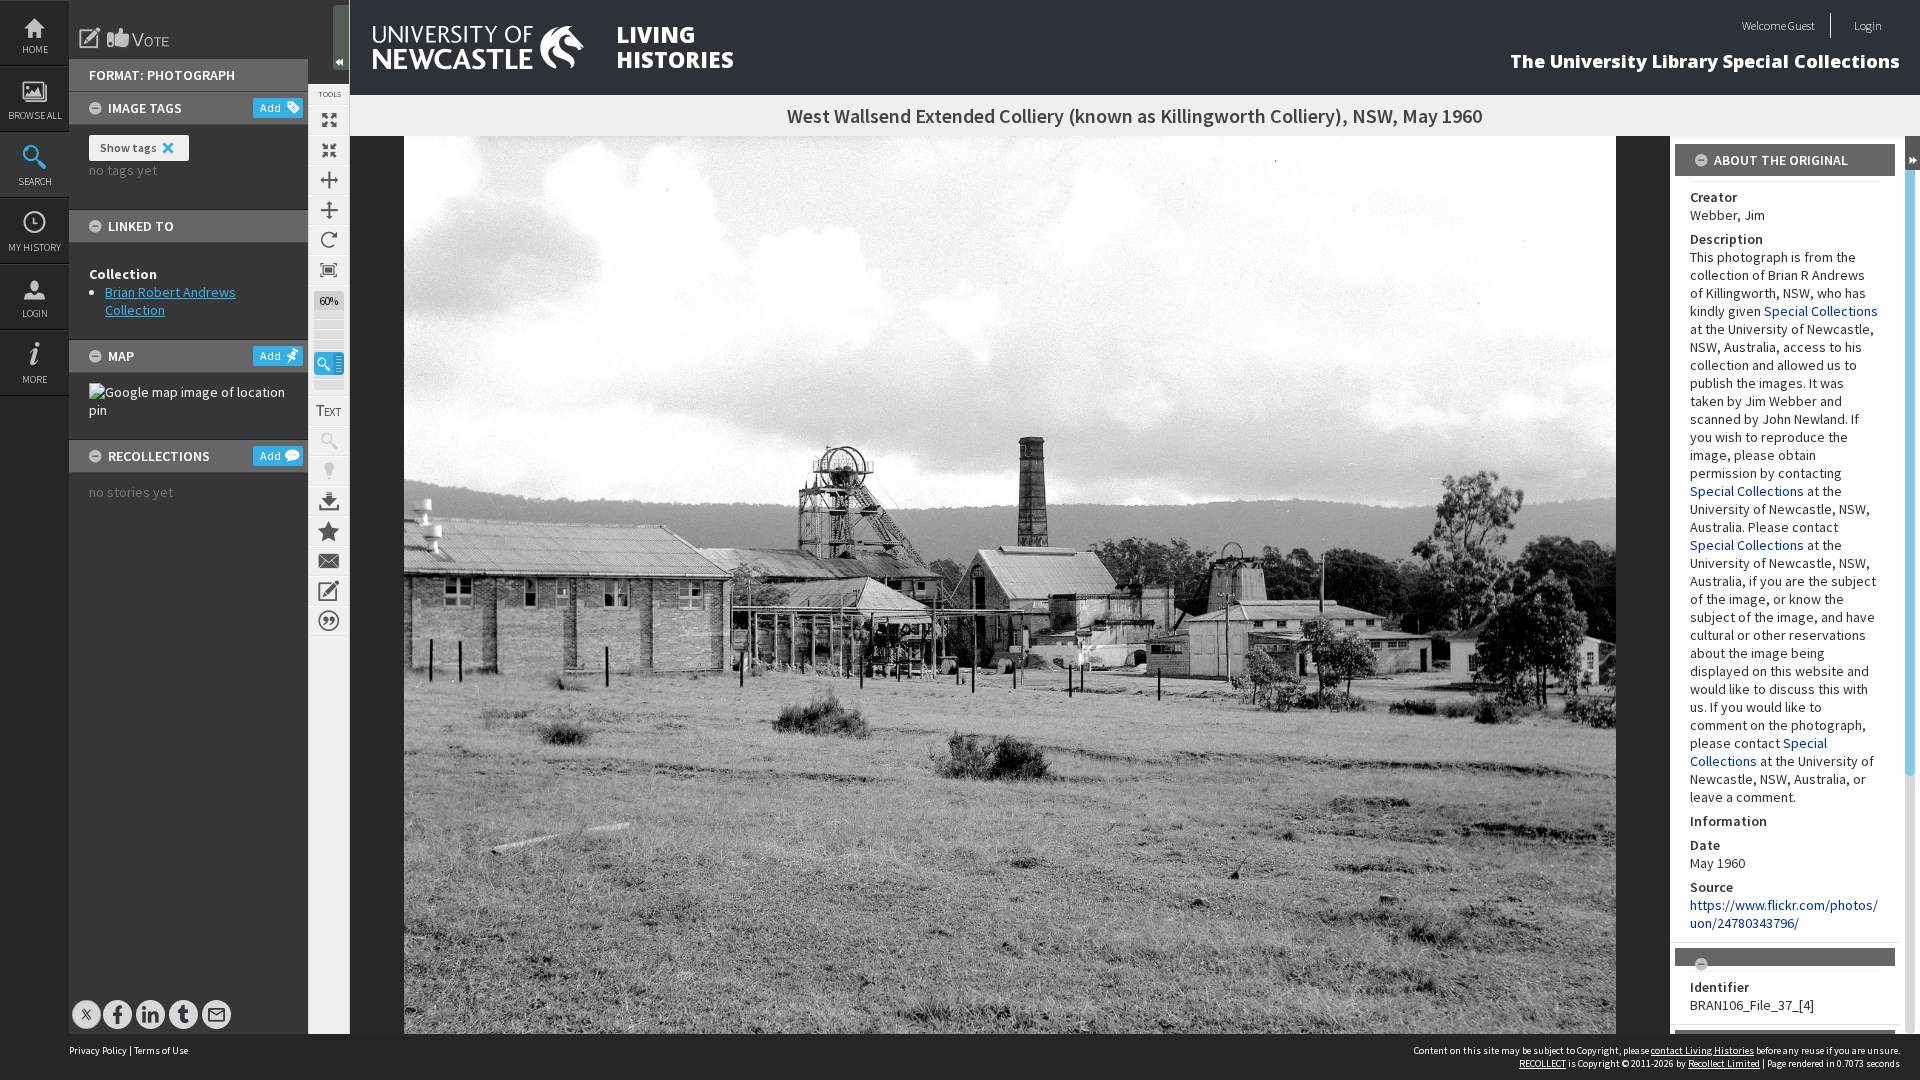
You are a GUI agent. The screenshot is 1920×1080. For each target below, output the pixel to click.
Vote (139, 38)
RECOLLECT (1542, 1063)
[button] (329, 363)
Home (35, 49)
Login (35, 313)
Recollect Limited (1724, 1063)
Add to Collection (329, 531)
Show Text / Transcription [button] (329, 411)
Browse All (35, 115)
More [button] (34, 379)
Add (270, 107)
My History (34, 247)
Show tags (128, 147)
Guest (1801, 25)
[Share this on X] (86, 1004)
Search (35, 181)
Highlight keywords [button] (329, 471)
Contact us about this (329, 561)
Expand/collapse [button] (1912, 153)
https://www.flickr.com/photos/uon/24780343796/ (1784, 914)
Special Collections (1821, 311)
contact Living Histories (1702, 1050)
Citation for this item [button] (329, 621)
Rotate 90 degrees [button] (329, 240)
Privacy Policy (98, 1050)
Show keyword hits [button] (329, 441)
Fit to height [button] (329, 210)
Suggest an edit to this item (90, 38)
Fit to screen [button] (329, 150)
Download (329, 501)
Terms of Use (161, 1050)
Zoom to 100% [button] (329, 270)
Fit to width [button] (329, 180)
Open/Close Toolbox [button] (341, 37)
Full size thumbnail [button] (329, 120)
